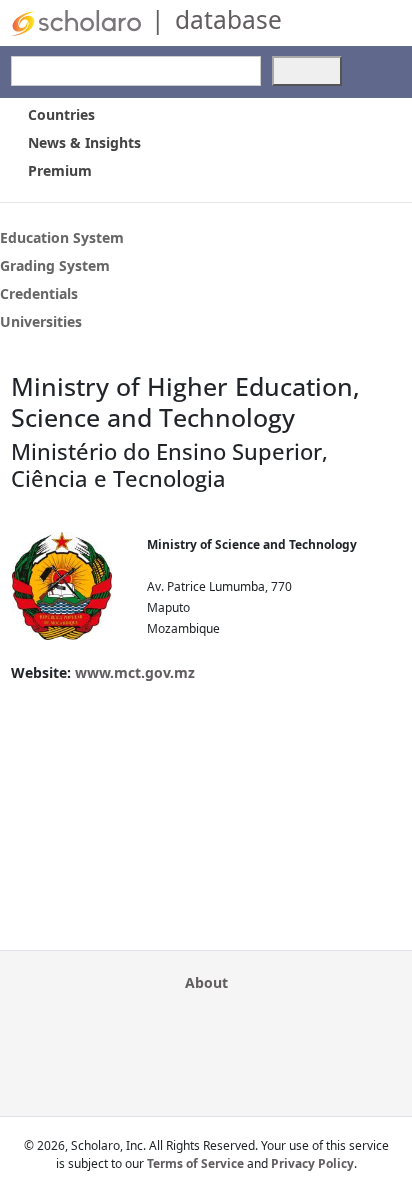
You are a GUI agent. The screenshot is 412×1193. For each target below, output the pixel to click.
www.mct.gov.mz (135, 672)
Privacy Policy (312, 1163)
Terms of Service (195, 1163)
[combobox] (136, 71)
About (206, 982)
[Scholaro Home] (76, 21)
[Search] (307, 71)
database (228, 19)
